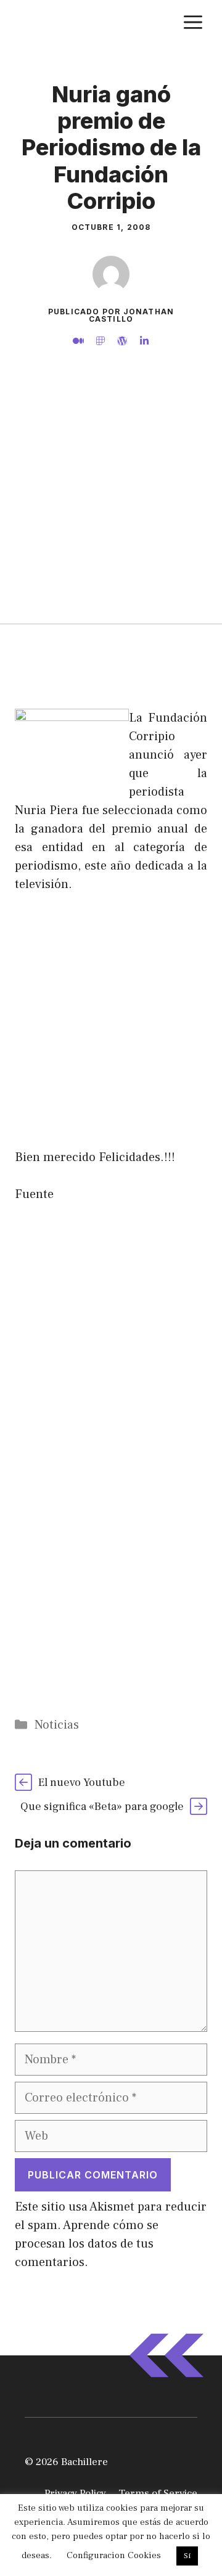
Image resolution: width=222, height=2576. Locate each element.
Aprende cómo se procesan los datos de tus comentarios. (87, 2244)
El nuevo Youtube (82, 1783)
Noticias (57, 1725)
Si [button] (187, 2556)
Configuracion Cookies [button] (114, 2555)
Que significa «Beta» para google (102, 1807)
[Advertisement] (111, 507)
